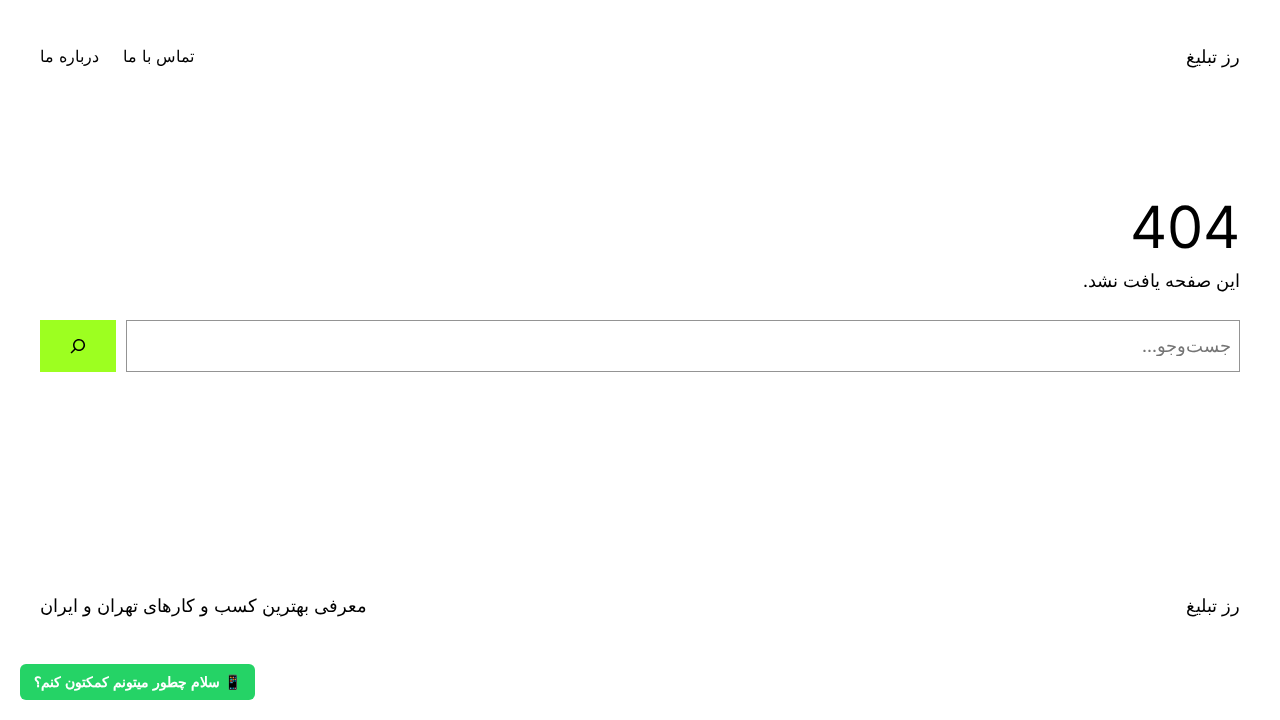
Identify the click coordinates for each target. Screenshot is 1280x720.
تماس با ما (158, 56)
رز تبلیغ (1213, 56)
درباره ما (69, 56)
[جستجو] (78, 346)
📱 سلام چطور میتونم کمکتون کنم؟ (137, 682)
